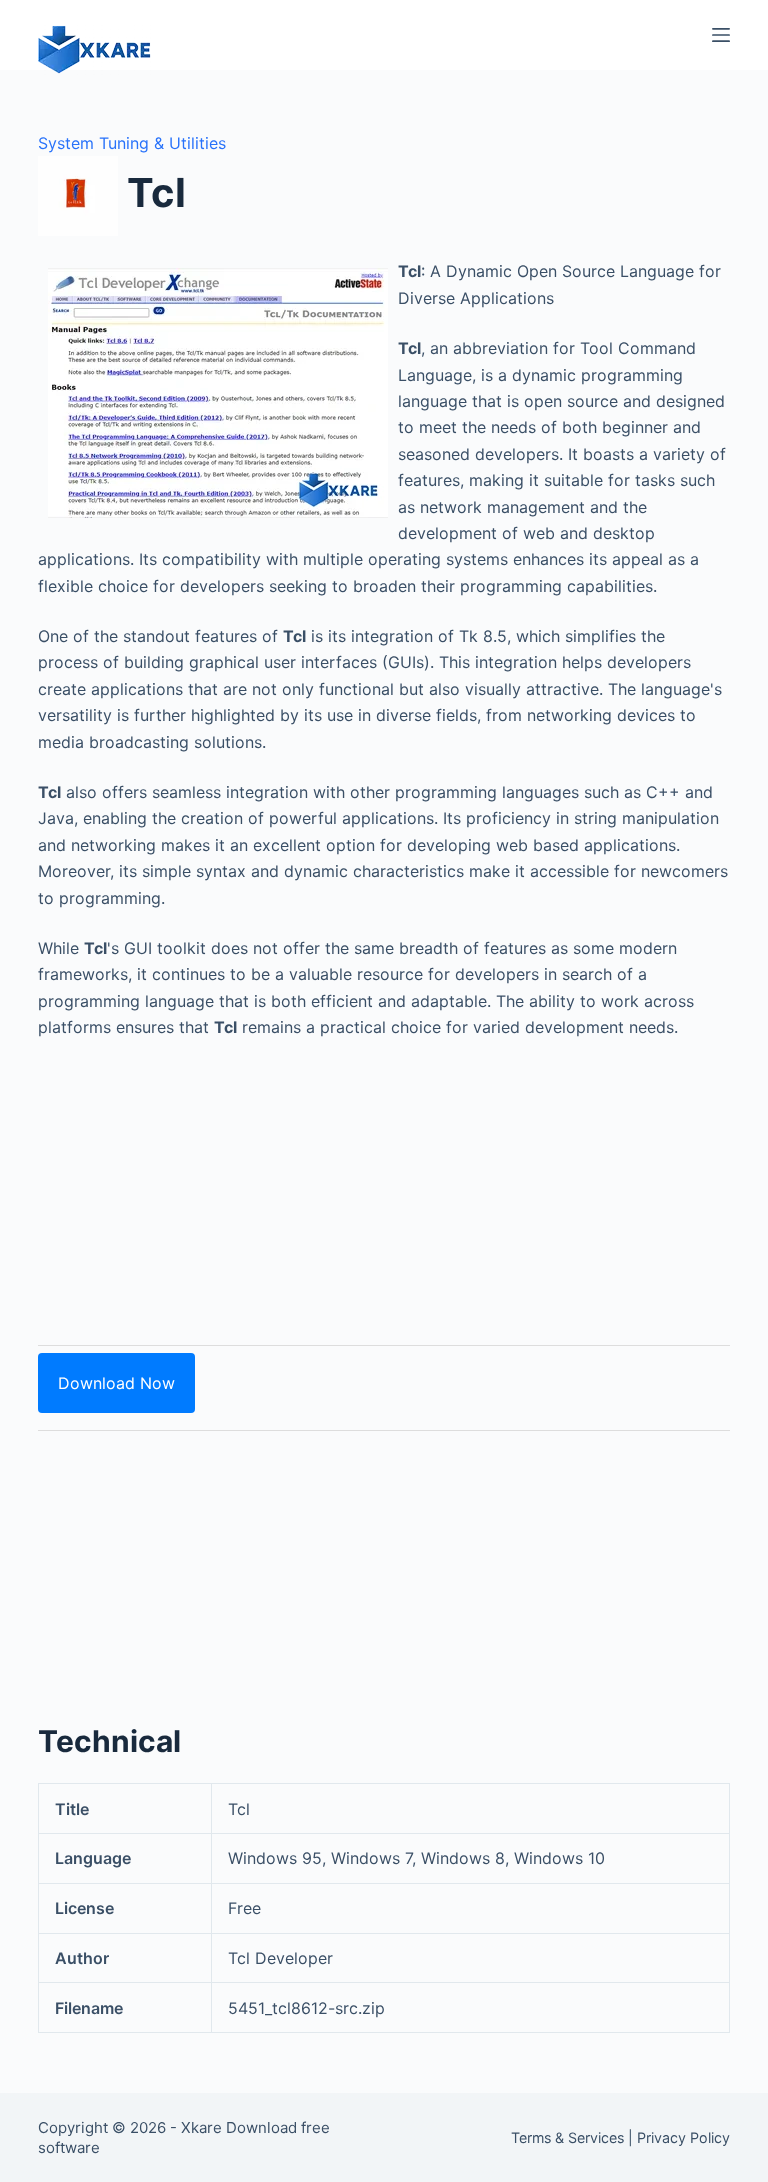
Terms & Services (567, 2137)
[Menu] (721, 35)
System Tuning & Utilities (132, 143)
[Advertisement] (384, 1181)
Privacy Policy (683, 2137)
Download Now (116, 1383)
